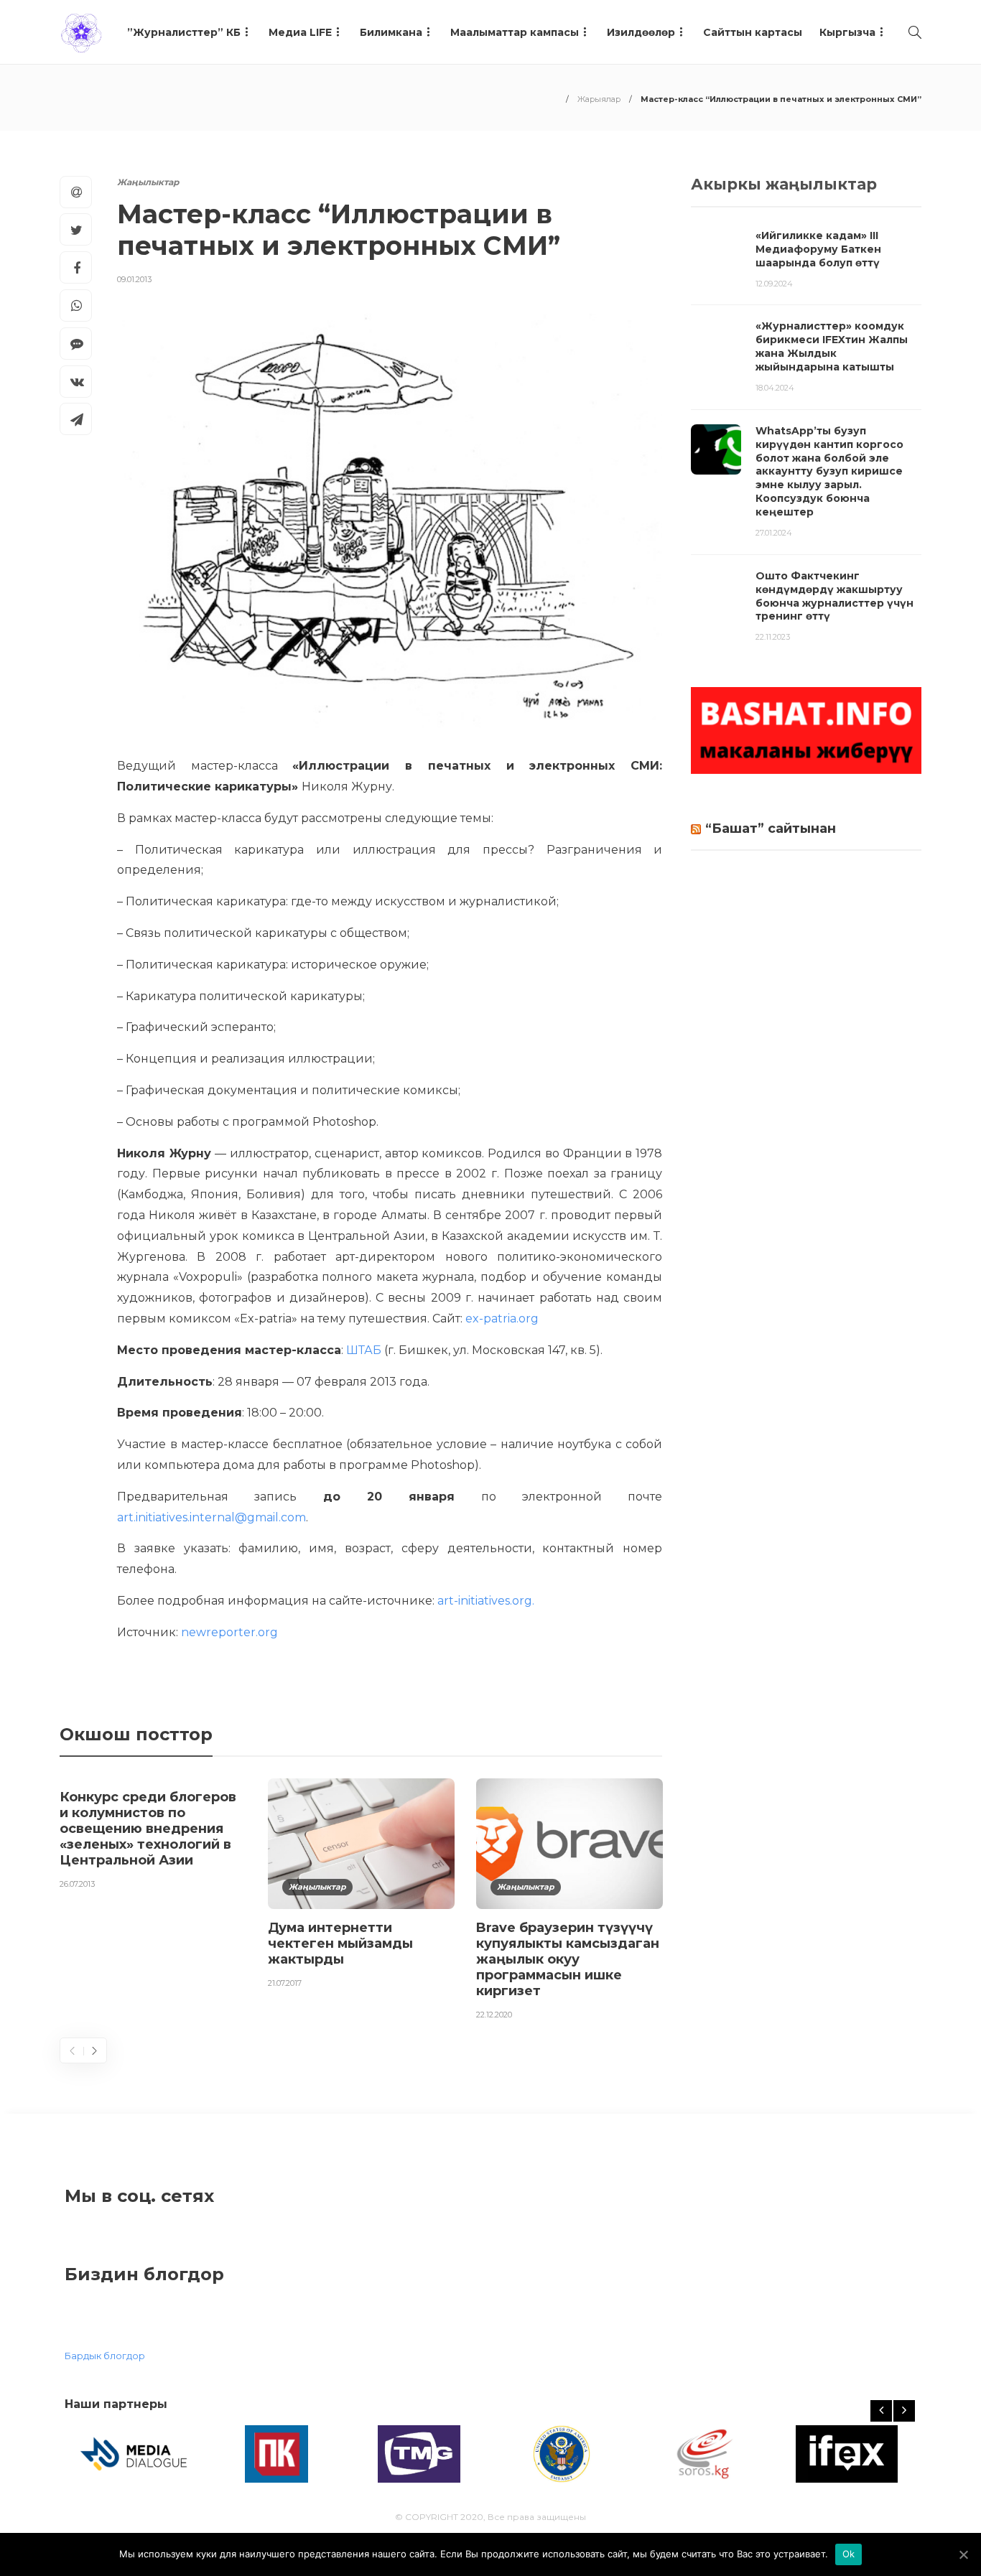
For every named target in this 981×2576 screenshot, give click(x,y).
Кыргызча (847, 32)
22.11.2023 (773, 637)
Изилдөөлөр (641, 32)
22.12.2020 (494, 2015)
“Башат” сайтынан (771, 829)
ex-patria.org (502, 1319)
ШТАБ (364, 1350)
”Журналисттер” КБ (184, 32)
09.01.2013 (134, 279)
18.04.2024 (775, 388)
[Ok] (963, 2554)
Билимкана (391, 32)
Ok (849, 2554)
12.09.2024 (774, 284)
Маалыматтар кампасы (515, 32)
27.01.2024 (774, 533)
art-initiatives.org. (484, 1601)
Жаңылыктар (148, 182)
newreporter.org (229, 1632)
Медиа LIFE (300, 32)
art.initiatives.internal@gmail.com (211, 1517)
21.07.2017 (285, 1983)
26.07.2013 (77, 1884)
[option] (153, 1837)
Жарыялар (599, 99)
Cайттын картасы (753, 32)
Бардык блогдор (105, 2356)
